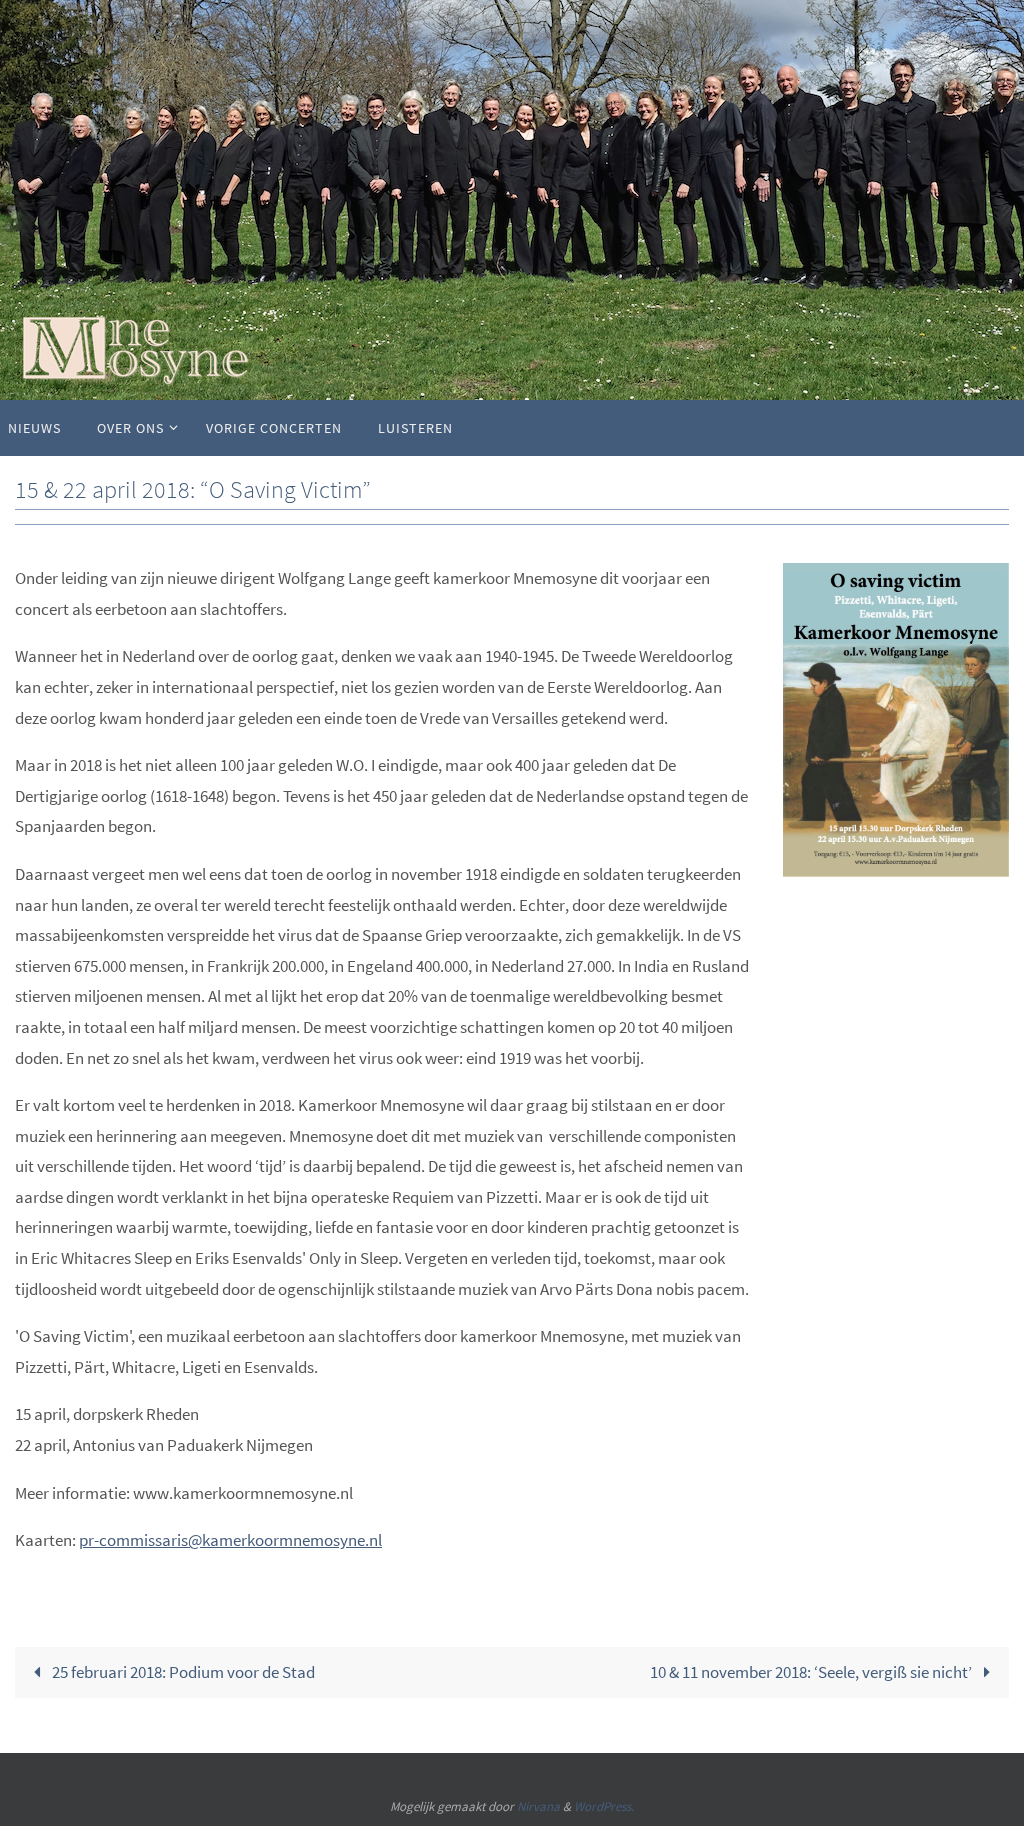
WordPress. (604, 1806)
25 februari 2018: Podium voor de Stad (182, 1672)
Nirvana (538, 1806)
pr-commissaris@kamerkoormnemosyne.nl (230, 1540)
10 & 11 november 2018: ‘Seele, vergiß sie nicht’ (812, 1672)
